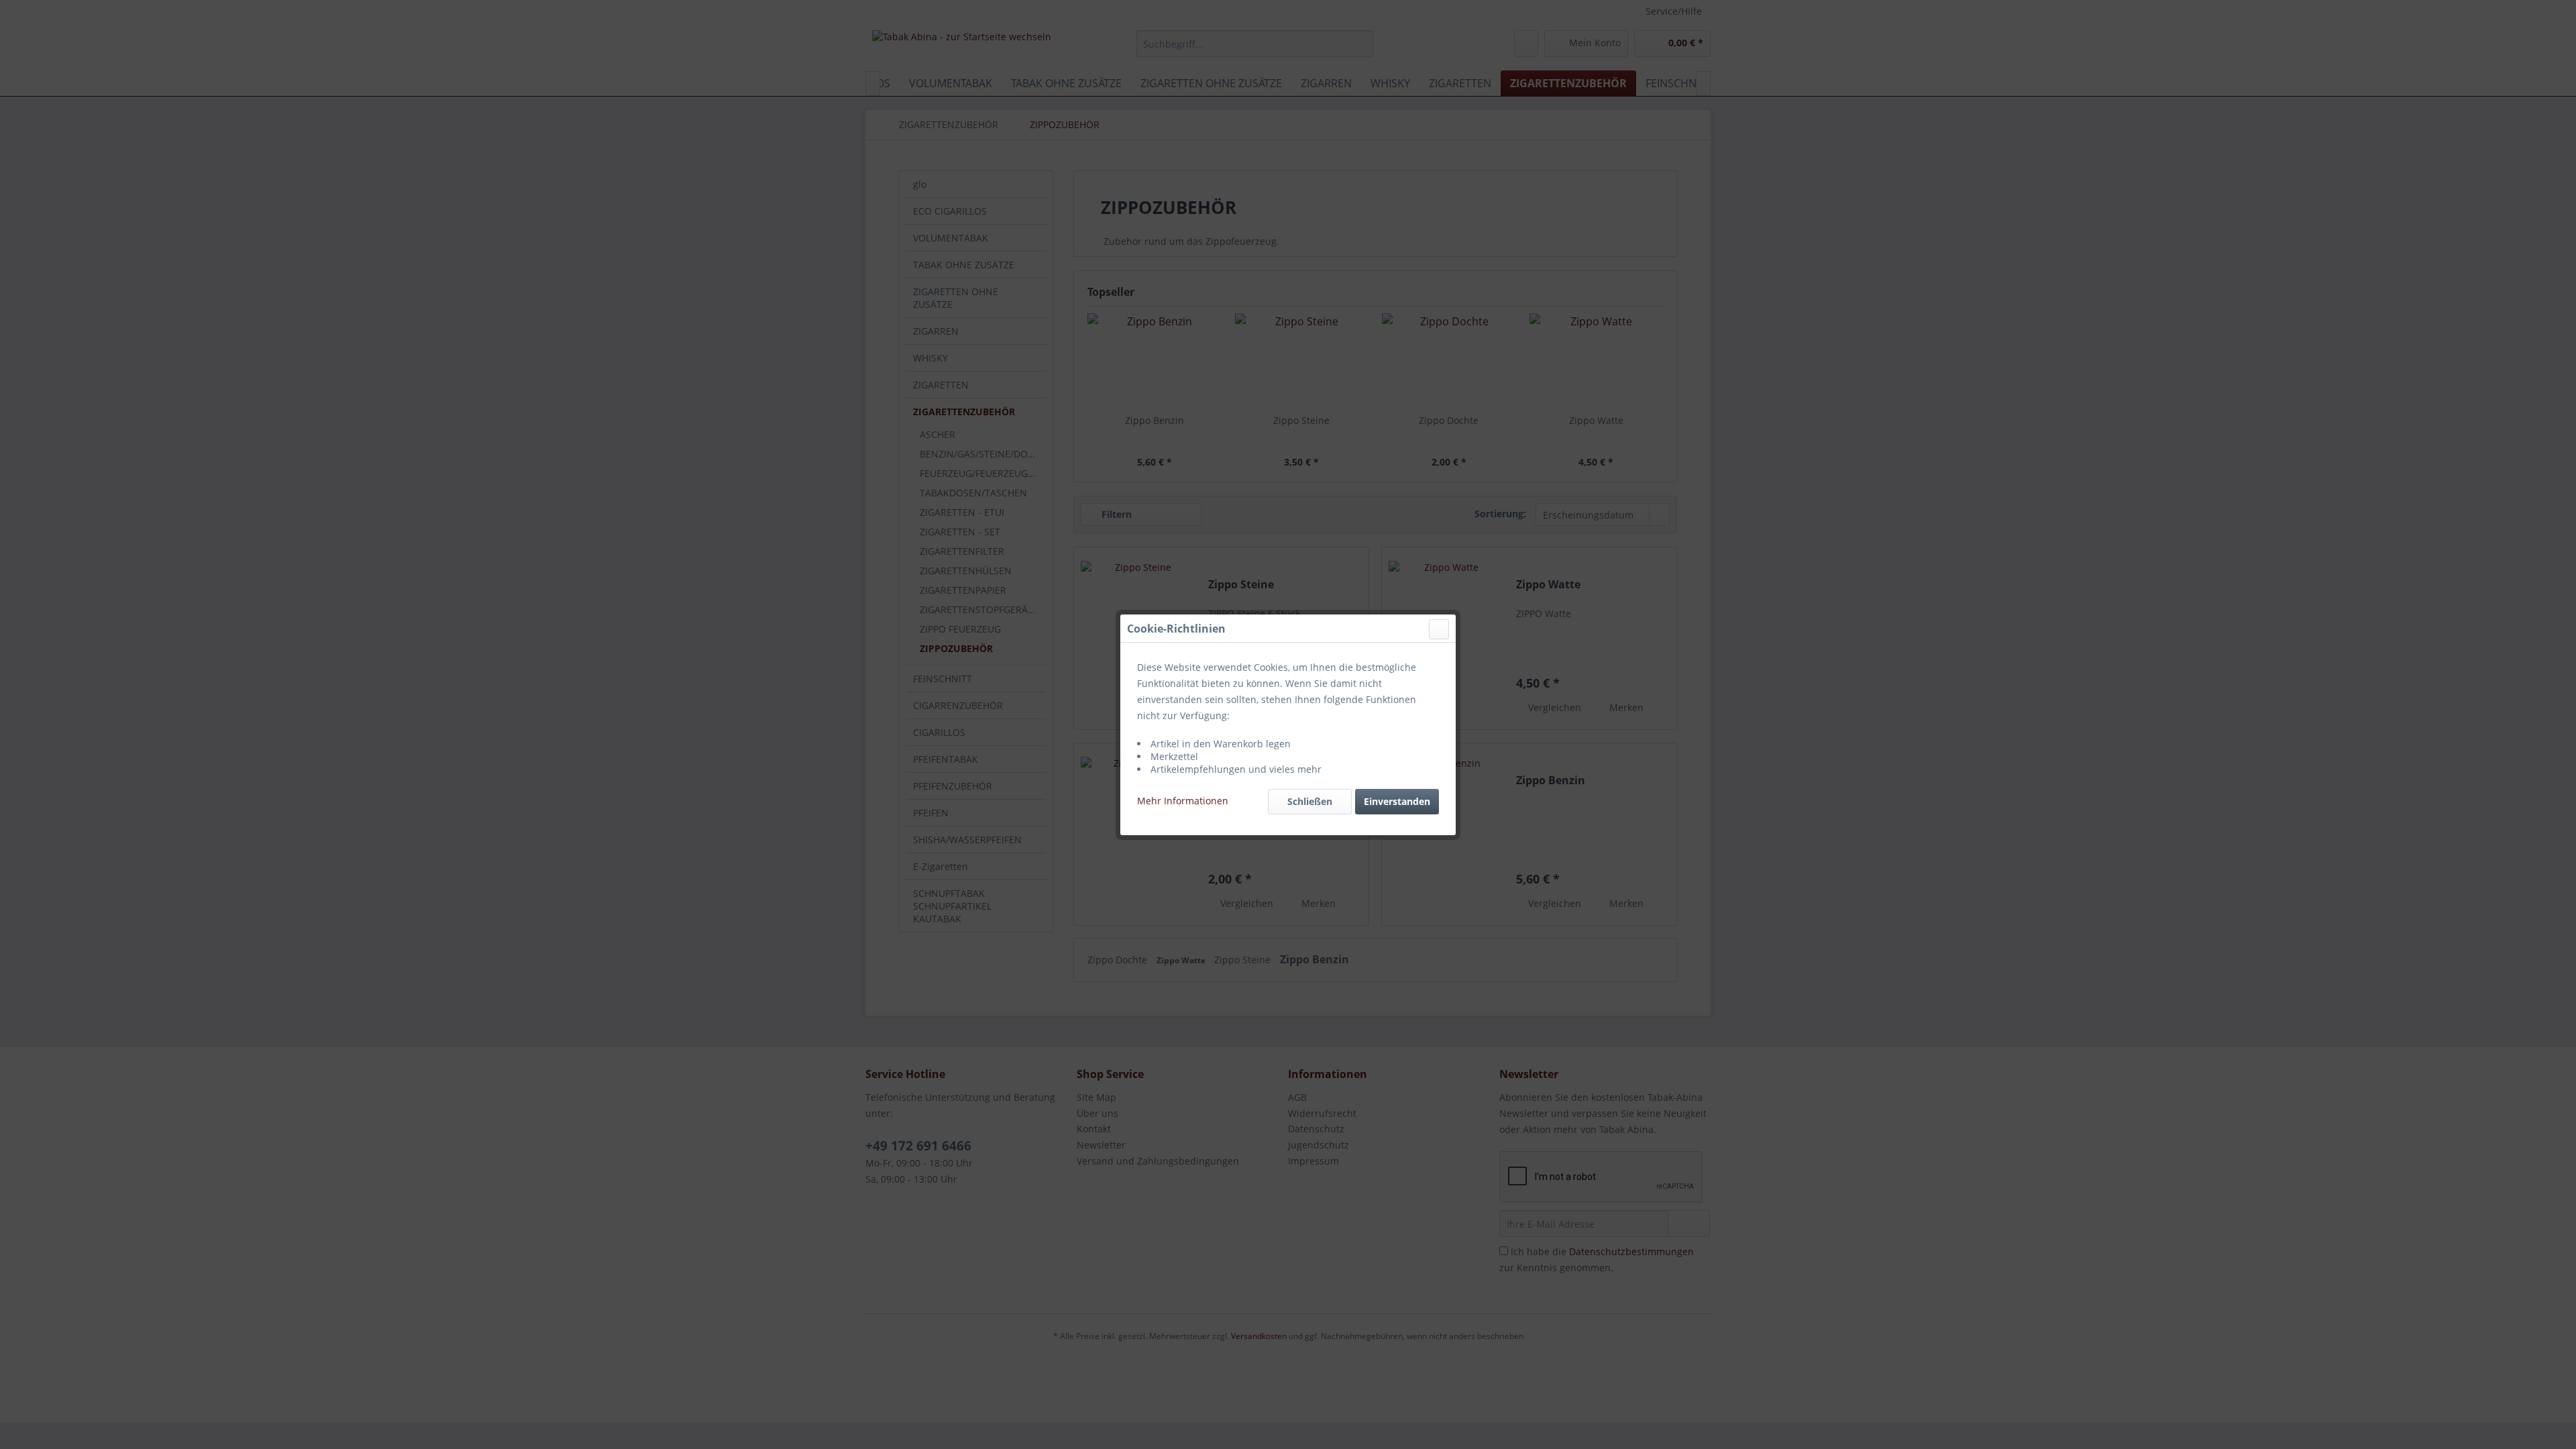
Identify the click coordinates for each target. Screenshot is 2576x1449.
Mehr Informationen (1183, 801)
